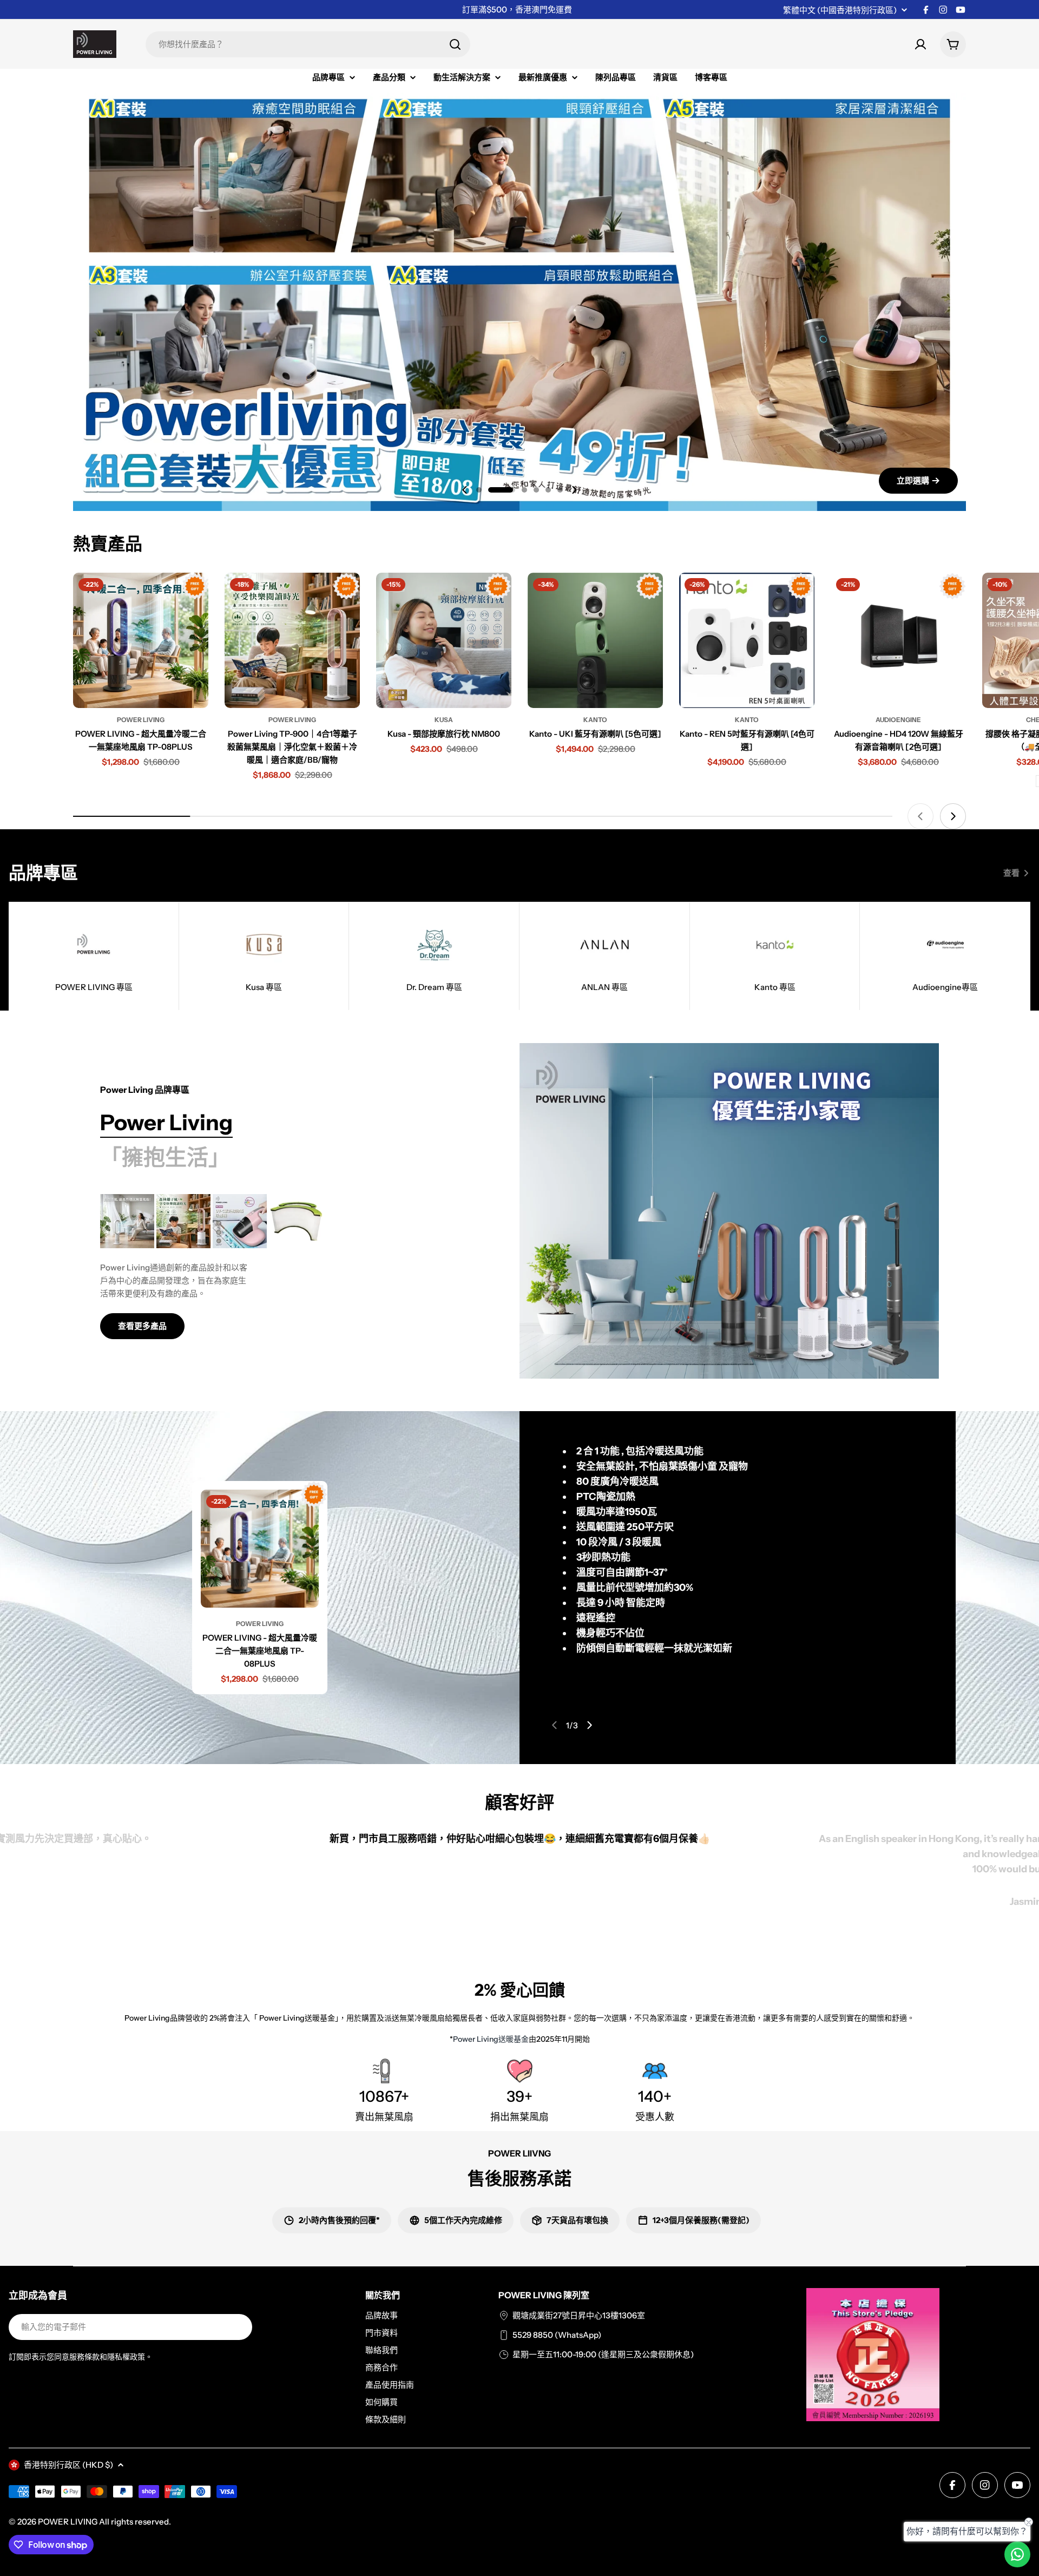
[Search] (455, 44)
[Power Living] (729, 1211)
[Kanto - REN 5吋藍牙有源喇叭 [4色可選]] (747, 640)
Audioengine (898, 720)
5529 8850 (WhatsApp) (557, 2335)
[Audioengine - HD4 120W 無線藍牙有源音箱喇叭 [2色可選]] (898, 640)
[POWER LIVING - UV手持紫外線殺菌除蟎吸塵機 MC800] (240, 1221)
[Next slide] (574, 490)
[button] (479, 490)
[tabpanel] (283, 1267)
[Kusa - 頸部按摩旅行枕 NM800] (444, 640)
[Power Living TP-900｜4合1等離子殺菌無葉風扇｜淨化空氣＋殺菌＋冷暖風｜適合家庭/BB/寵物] (292, 640)
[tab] (166, 1123)
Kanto (595, 720)
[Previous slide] (465, 490)
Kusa (444, 720)
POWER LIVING (68, 2522)
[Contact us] (1017, 2554)
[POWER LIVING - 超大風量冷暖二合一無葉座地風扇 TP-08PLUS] (141, 640)
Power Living (141, 720)
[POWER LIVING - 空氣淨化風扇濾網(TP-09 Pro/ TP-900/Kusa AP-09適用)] (296, 1221)
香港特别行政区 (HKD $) (68, 2465)
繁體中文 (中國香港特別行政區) (840, 10)
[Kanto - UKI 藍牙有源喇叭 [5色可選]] (595, 640)
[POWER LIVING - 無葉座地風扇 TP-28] (127, 1221)
